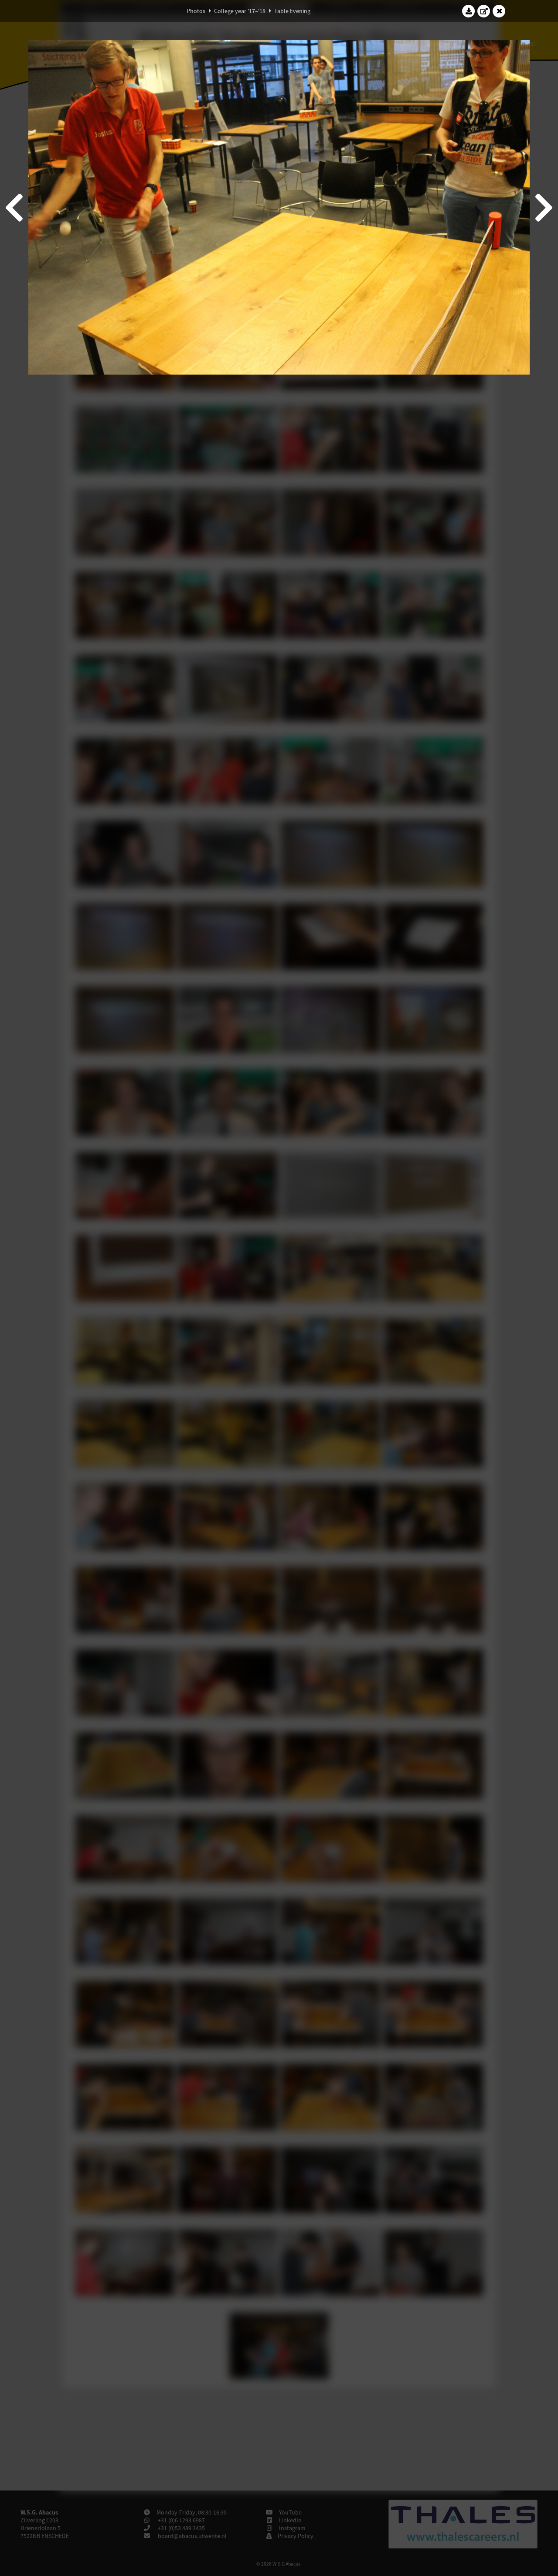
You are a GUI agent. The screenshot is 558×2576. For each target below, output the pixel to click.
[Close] (499, 11)
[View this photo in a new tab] (484, 11)
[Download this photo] (469, 11)
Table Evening (292, 11)
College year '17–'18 (240, 11)
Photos (196, 11)
